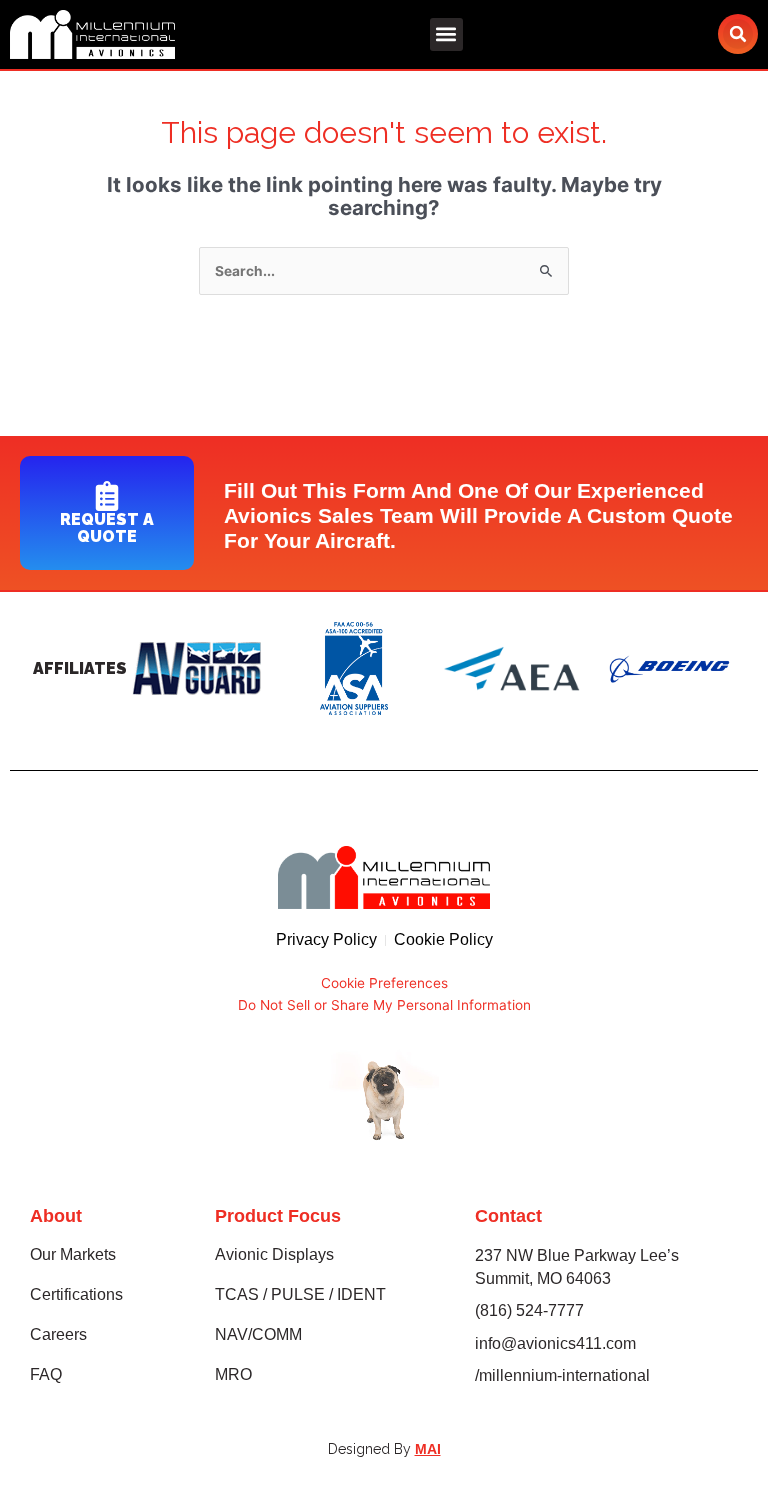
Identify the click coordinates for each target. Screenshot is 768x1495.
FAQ (46, 1374)
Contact (508, 1216)
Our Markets (73, 1254)
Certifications (76, 1294)
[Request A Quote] (107, 496)
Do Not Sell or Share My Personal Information (384, 1005)
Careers (58, 1334)
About (56, 1216)
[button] (446, 34)
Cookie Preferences (384, 983)
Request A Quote (107, 528)
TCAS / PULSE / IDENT (300, 1294)
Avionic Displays (274, 1254)
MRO (233, 1374)
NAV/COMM (258, 1334)
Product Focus (278, 1216)
